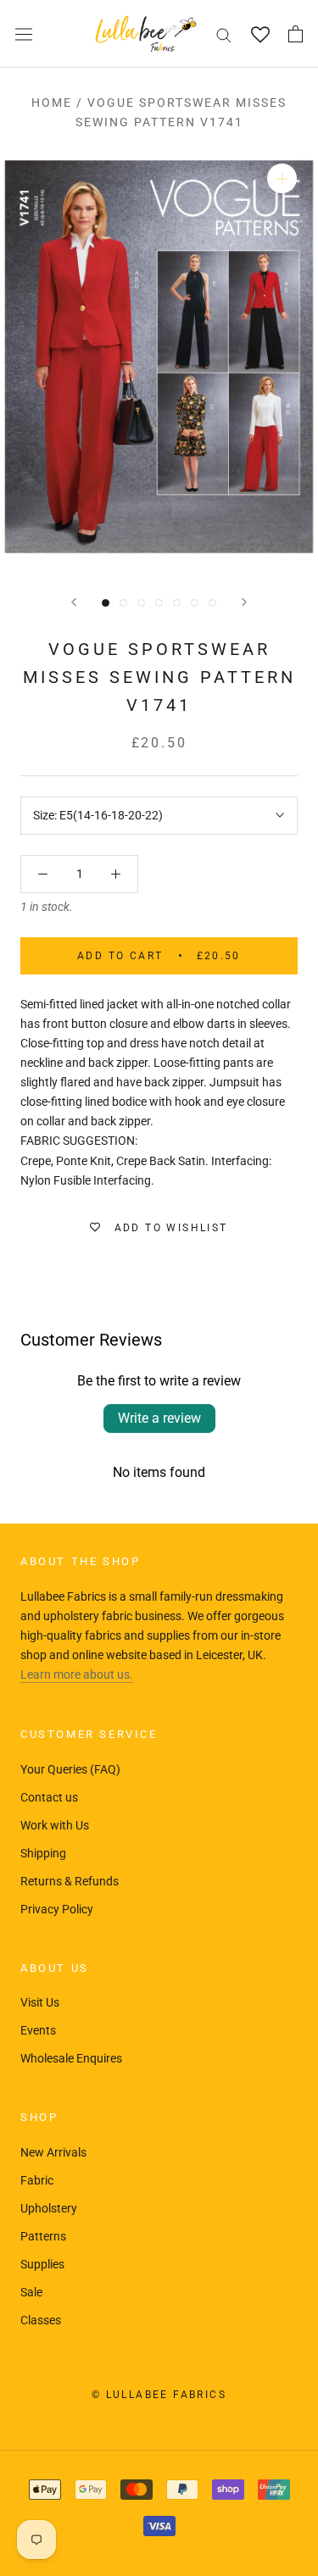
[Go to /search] (224, 34)
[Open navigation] (24, 34)
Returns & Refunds (70, 1881)
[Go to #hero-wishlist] (260, 34)
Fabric (37, 2180)
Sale (31, 2292)
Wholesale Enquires (71, 2058)
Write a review (159, 1418)
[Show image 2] (123, 603)
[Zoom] (282, 178)
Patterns (43, 2236)
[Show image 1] (106, 603)
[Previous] (74, 602)
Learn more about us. (77, 1674)
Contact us (49, 1797)
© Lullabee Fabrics (159, 2395)
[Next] (244, 602)
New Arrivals (53, 2152)
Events (38, 2030)
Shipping (43, 1853)
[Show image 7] (212, 603)
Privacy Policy (57, 1909)
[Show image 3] (141, 603)
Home (52, 103)
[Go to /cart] (296, 34)
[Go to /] (146, 34)
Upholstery (49, 2208)
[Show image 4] (159, 603)
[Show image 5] (177, 603)
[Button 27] (43, 874)
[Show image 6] (195, 603)
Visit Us (40, 2002)
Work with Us (55, 1825)
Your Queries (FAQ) (70, 1769)
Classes (41, 2320)
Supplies (42, 2264)
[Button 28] (116, 874)
